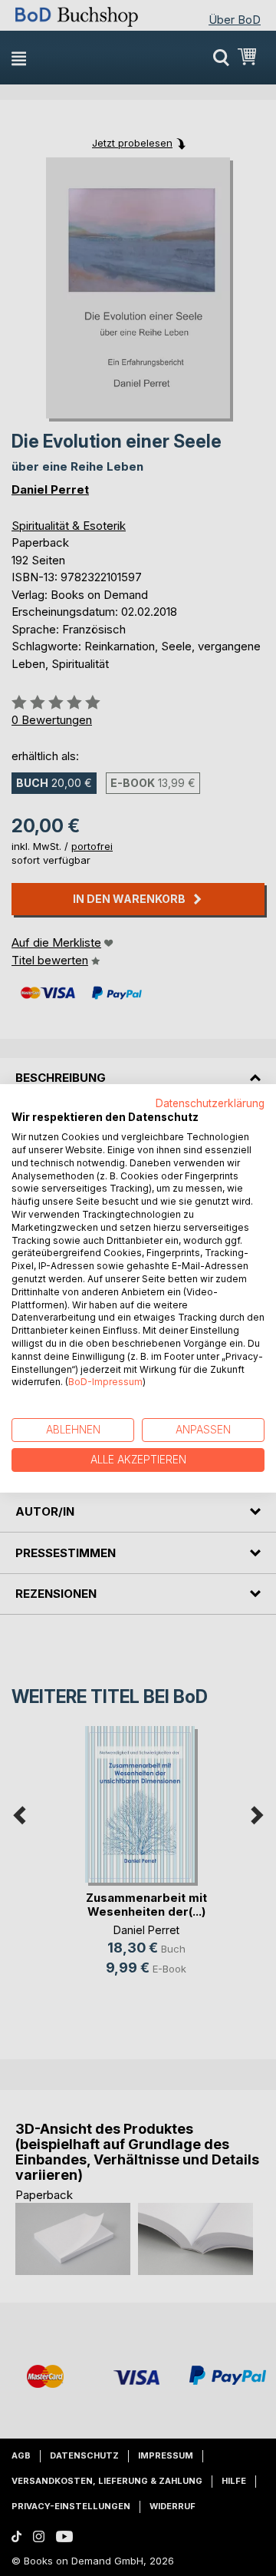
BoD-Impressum (105, 1382)
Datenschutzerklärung (210, 1103)
